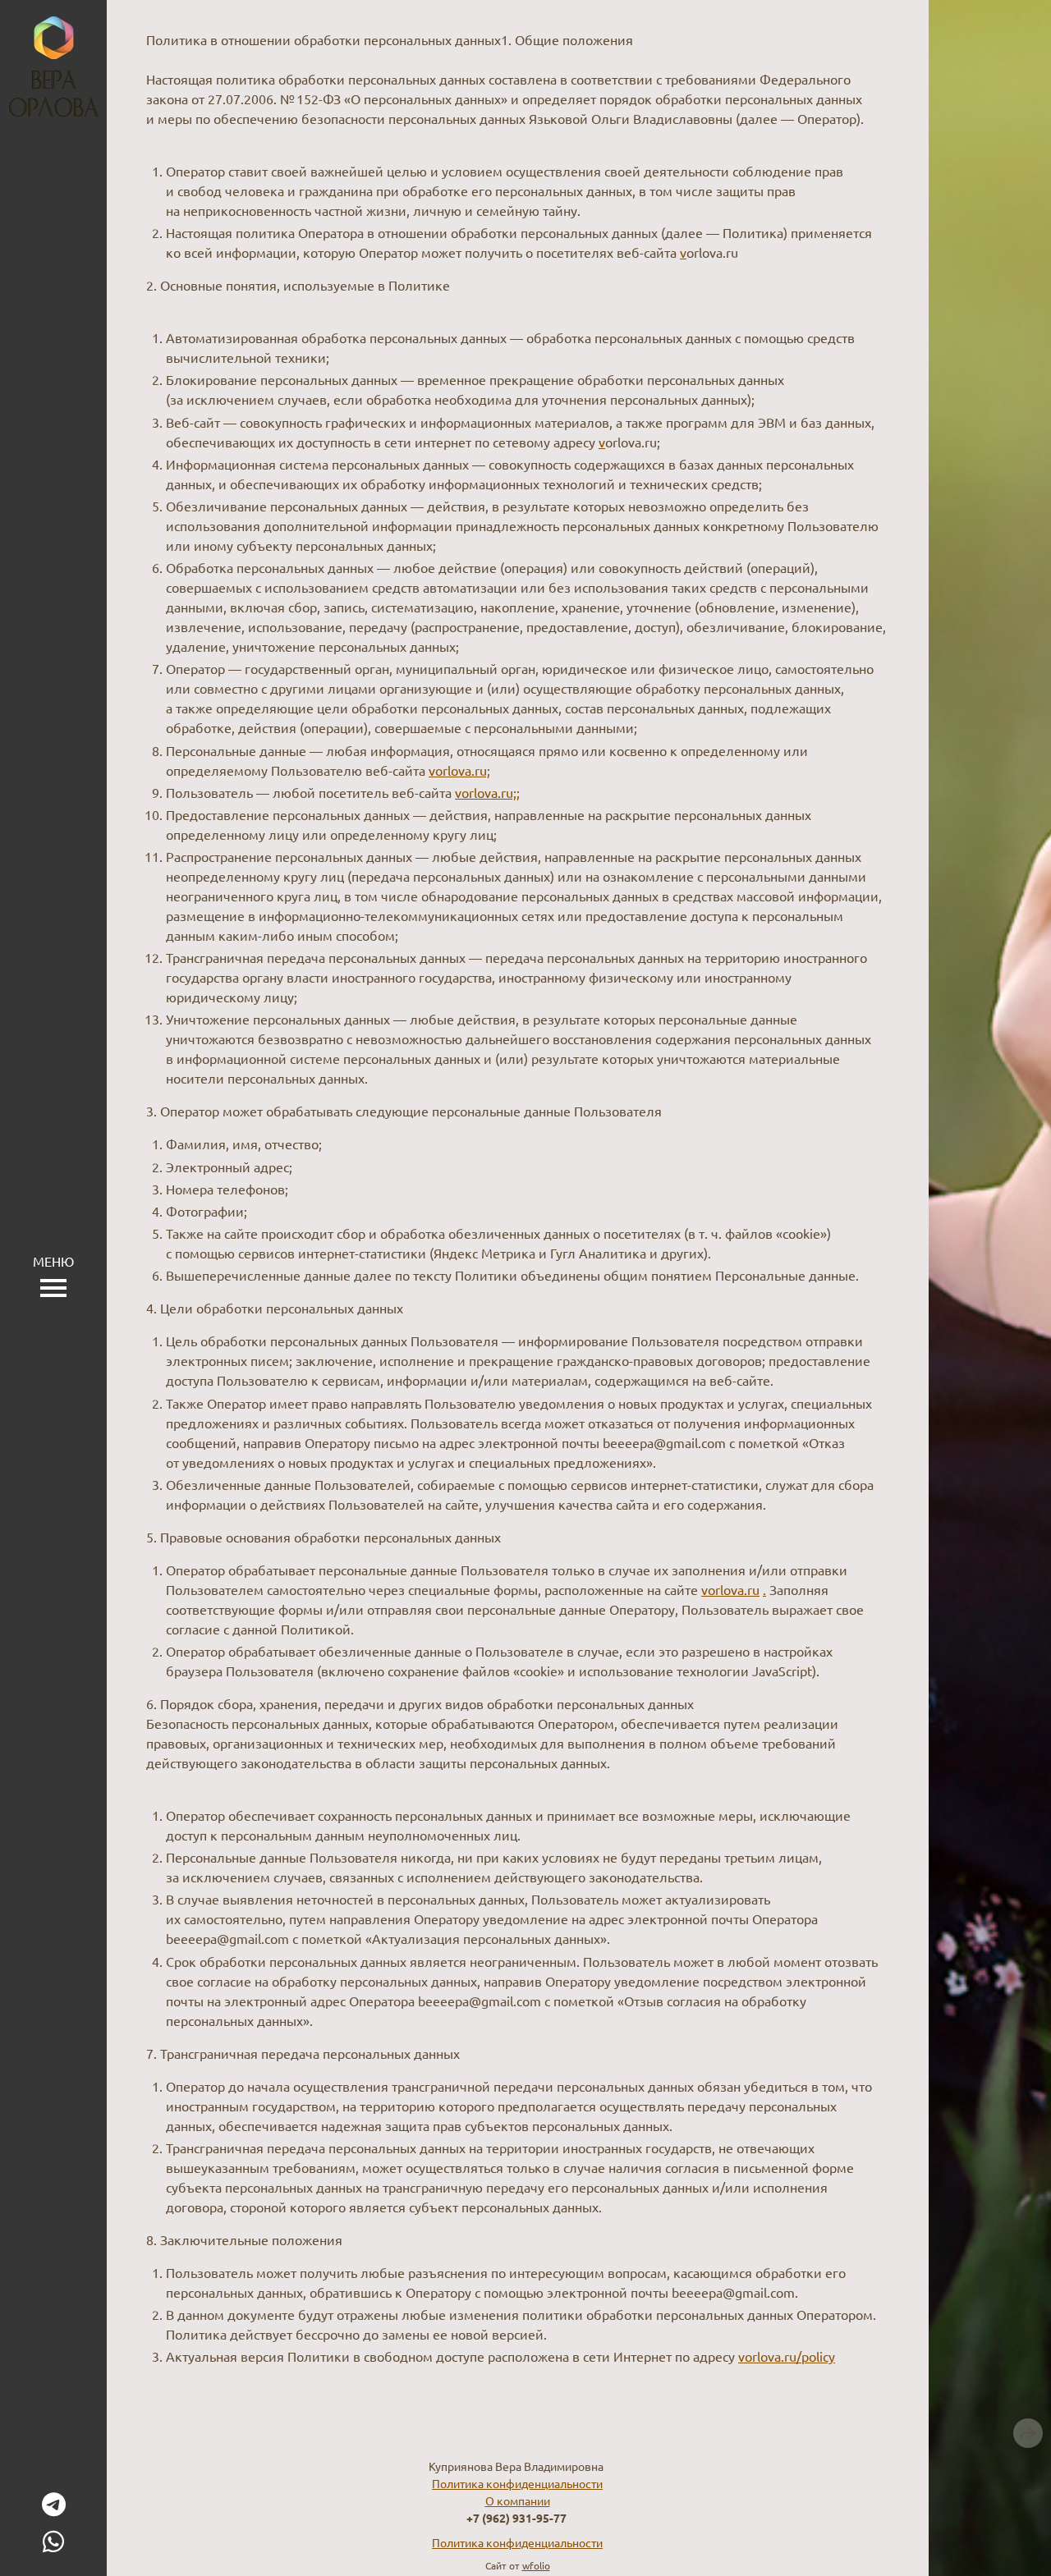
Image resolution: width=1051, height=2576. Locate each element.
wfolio (536, 2565)
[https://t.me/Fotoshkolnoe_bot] (54, 2504)
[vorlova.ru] (54, 66)
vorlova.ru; (459, 770)
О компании (518, 2500)
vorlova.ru (730, 1589)
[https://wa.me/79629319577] (53, 2541)
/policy (816, 2356)
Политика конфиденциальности (517, 2483)
